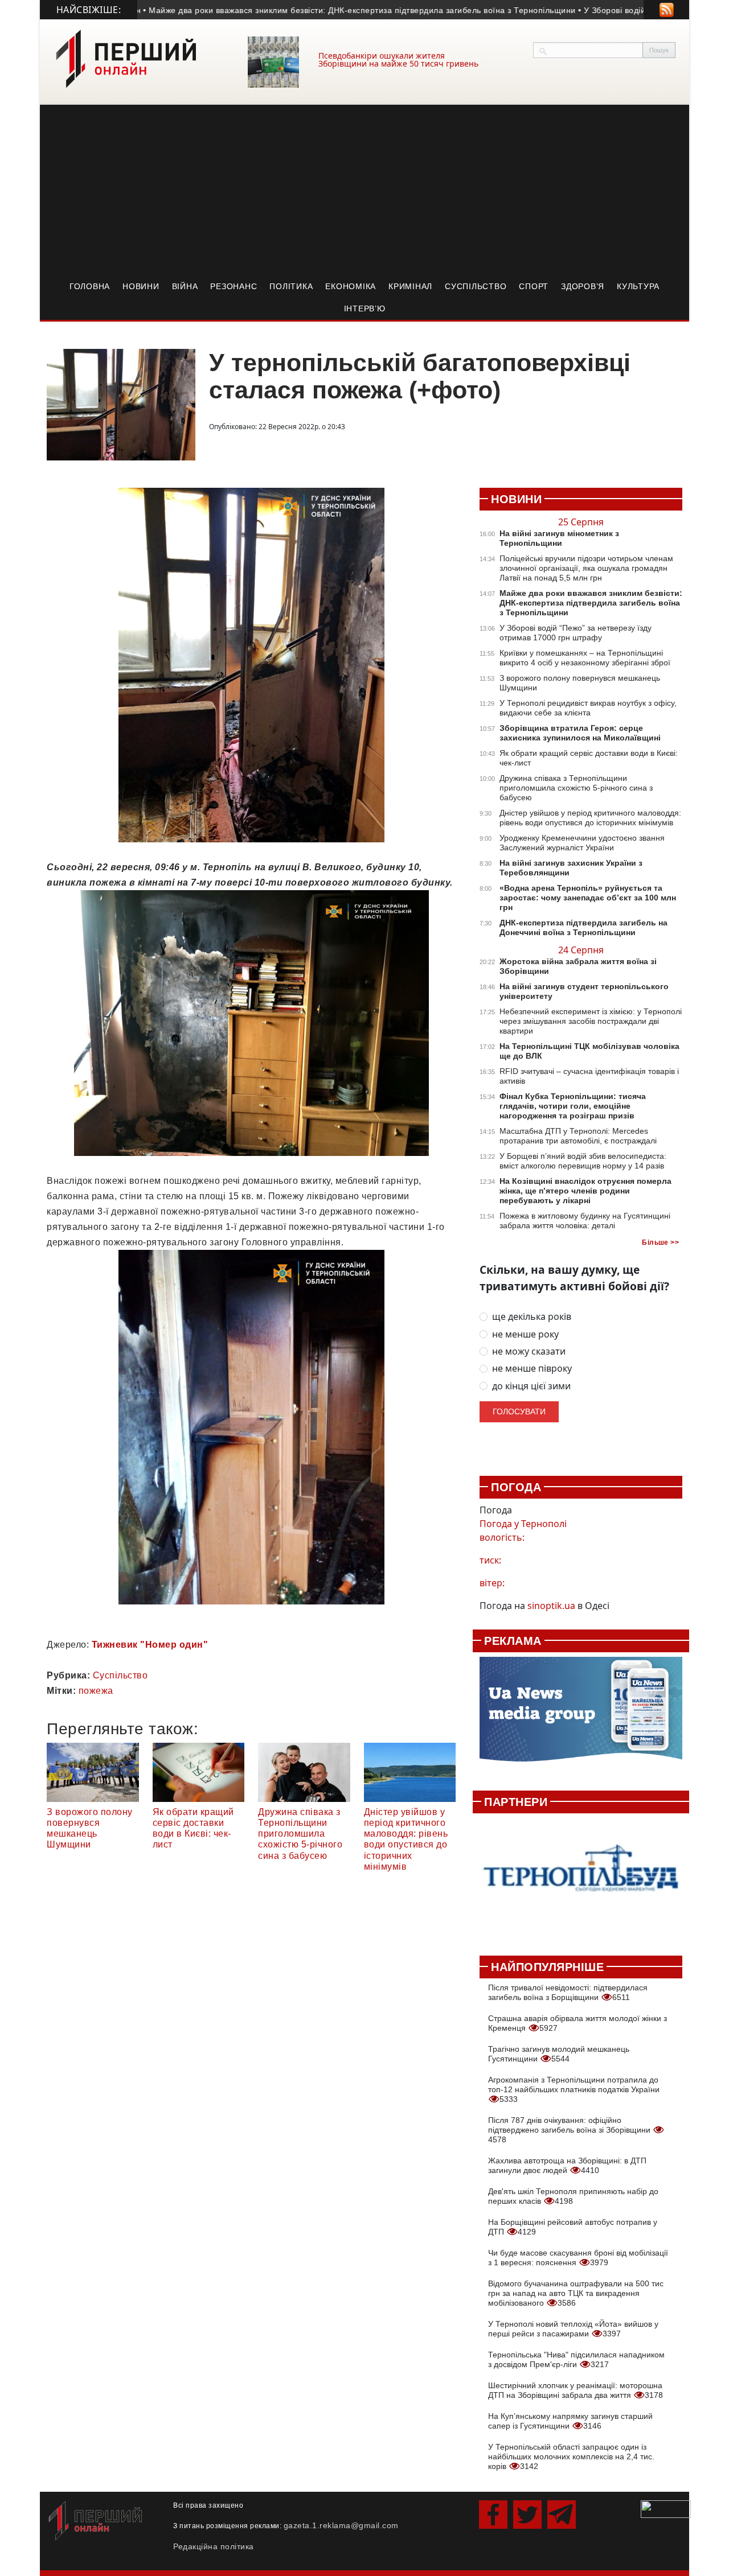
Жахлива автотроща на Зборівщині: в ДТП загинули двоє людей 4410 (567, 2165)
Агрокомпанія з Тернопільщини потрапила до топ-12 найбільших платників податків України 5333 (574, 2089)
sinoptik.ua (551, 1606)
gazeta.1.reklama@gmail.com (341, 2525)
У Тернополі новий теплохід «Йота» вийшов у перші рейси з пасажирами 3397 (573, 2329)
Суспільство (476, 286)
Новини (141, 286)
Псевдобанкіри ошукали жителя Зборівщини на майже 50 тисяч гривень (398, 59)
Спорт (534, 286)
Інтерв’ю (365, 308)
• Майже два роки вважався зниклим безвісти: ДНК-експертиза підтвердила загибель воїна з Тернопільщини (320, 10)
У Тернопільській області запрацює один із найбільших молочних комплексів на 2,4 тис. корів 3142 (571, 2456)
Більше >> (660, 1242)
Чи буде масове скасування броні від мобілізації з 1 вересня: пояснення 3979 (578, 2258)
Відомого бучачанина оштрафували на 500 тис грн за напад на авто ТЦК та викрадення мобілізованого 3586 (576, 2293)
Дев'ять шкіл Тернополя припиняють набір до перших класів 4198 (573, 2196)
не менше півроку (532, 1369)
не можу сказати (529, 1351)
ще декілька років (532, 1317)
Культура (638, 286)
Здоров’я (583, 286)
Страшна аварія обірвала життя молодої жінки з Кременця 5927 (578, 2023)
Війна (185, 286)
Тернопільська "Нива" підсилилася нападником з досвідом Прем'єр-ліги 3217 (576, 2359)
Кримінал (410, 286)
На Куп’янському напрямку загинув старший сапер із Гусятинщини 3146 (570, 2421)
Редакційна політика (214, 2546)
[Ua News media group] (581, 1715)
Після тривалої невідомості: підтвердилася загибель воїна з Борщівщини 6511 (568, 1992)
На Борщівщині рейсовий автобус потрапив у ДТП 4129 (573, 2227)
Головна (90, 286)
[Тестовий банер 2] (581, 1878)
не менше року (525, 1334)
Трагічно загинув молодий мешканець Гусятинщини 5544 (559, 2054)
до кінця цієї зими (531, 1386)
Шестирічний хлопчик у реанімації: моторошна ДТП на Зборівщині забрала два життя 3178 (576, 2390)
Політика (291, 286)
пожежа (96, 1691)
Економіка (351, 286)
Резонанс (234, 286)
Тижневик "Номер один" (150, 1645)
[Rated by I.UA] (666, 2508)
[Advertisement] (364, 190)
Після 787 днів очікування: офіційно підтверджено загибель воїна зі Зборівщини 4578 (570, 2130)
